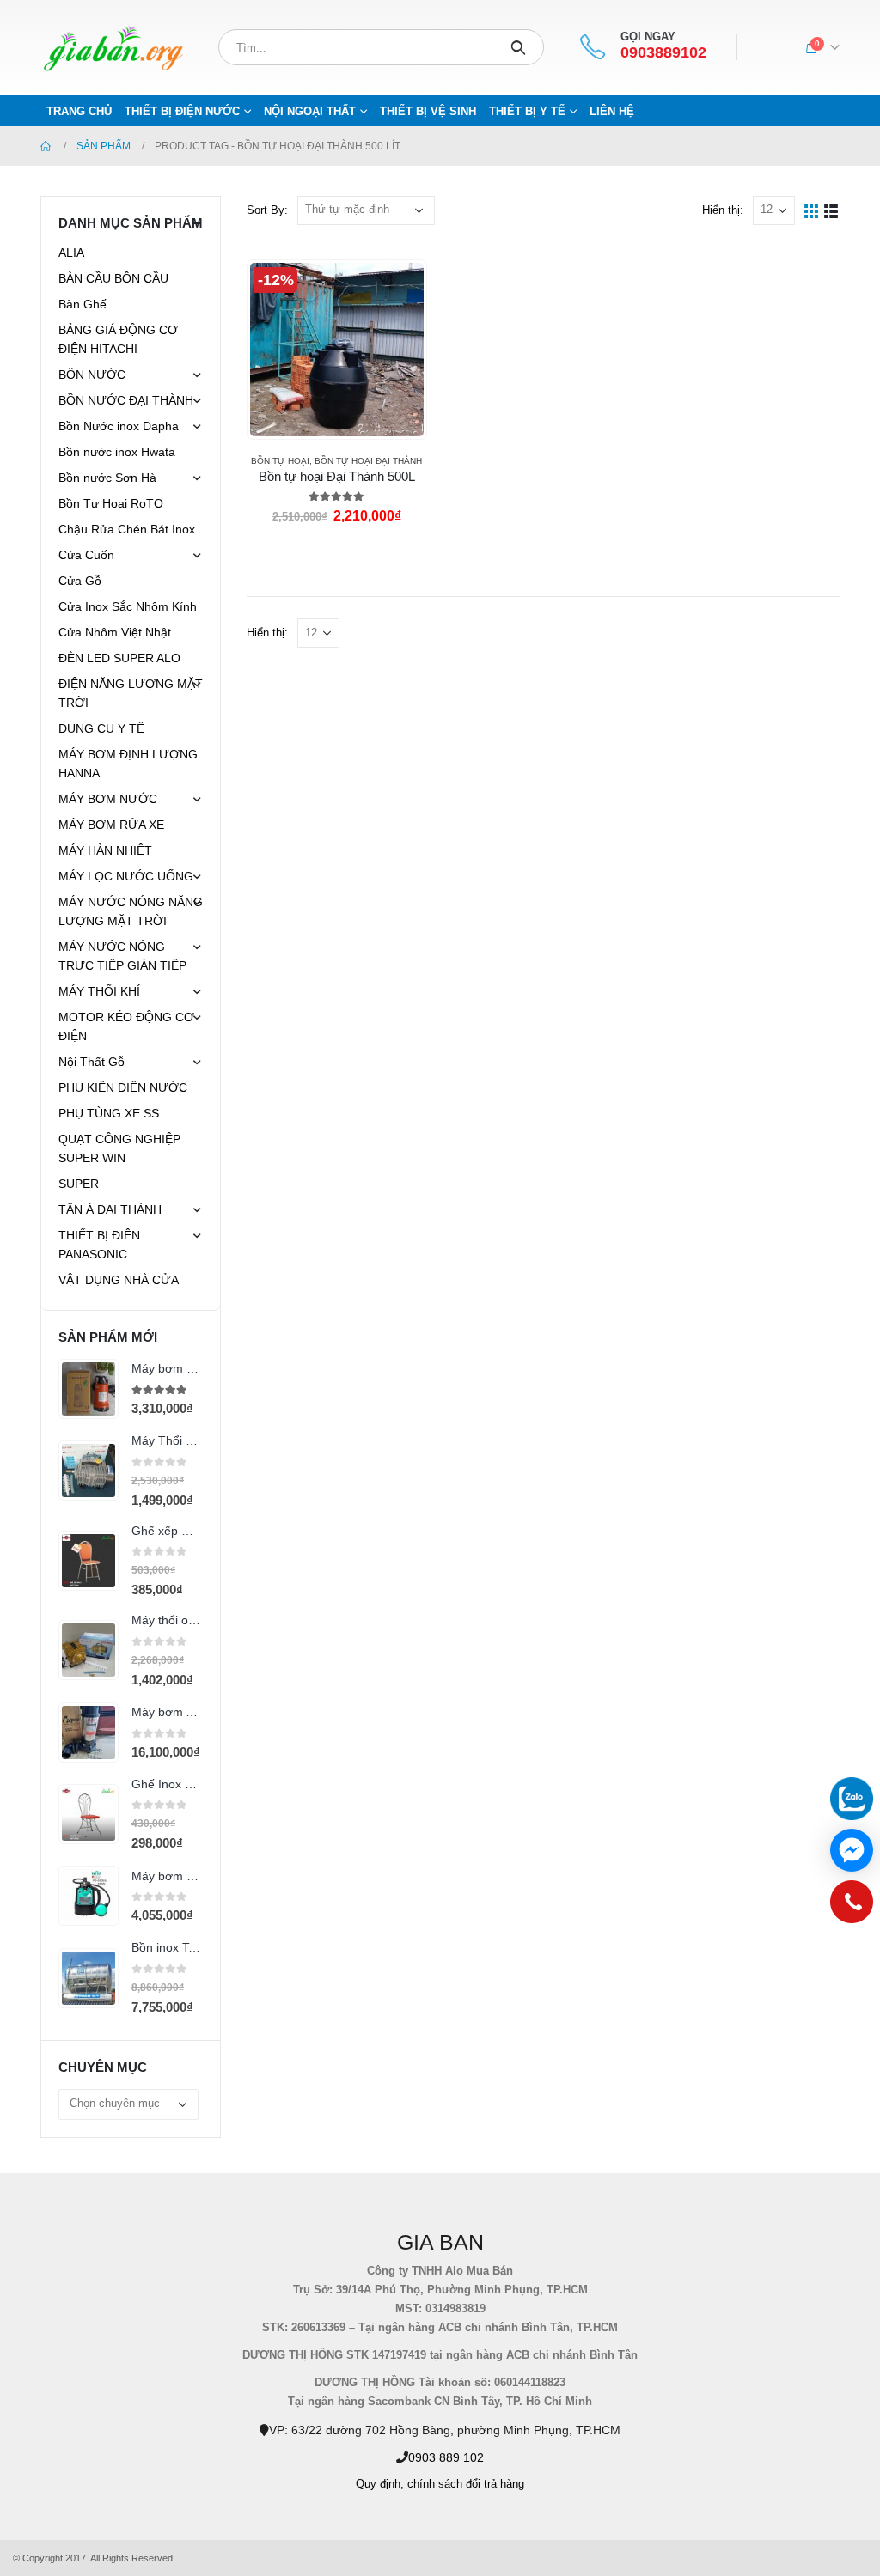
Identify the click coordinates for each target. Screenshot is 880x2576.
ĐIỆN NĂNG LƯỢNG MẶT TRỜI (131, 693)
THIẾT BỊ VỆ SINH (428, 111)
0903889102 (663, 53)
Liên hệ (612, 111)
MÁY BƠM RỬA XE (111, 825)
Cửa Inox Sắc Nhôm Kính (128, 606)
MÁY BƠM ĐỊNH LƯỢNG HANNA (128, 764)
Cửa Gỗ (80, 581)
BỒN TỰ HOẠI (280, 461)
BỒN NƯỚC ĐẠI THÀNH (126, 400)
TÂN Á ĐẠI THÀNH (110, 1209)
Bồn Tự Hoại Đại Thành (368, 461)
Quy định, (380, 2484)
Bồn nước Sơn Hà (107, 478)
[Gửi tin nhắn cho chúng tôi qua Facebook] (852, 1850)
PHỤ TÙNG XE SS (109, 1113)
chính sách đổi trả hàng (466, 2484)
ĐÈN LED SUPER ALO (119, 658)
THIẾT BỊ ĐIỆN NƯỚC (182, 111)
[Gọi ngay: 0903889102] (852, 1906)
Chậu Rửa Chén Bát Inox (127, 529)
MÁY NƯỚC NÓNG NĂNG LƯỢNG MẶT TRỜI (131, 911)
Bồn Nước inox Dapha (119, 426)
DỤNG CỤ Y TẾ (101, 728)
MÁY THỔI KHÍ (99, 991)
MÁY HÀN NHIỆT (105, 850)
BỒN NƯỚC (92, 375)
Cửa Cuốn (86, 555)
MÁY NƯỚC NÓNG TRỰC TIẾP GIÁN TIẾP (122, 956)
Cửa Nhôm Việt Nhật (115, 632)
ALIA (71, 253)
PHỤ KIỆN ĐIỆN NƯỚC (123, 1087)
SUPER (79, 1184)
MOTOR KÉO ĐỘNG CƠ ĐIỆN (126, 1026)
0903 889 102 (446, 2457)
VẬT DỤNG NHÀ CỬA (119, 1280)
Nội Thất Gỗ (92, 1062)
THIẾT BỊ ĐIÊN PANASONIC (99, 1245)
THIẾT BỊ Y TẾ (527, 111)
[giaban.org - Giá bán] (113, 48)
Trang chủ (79, 111)
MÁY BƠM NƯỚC (108, 799)
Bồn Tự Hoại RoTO (111, 503)
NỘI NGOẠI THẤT (310, 111)
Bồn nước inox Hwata (117, 452)
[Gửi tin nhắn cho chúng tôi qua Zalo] (852, 1799)
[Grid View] (812, 210)
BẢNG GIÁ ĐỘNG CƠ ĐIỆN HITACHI (118, 339)
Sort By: (267, 210)
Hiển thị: (723, 210)
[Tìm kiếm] (518, 47)
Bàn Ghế (82, 304)
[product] (89, 1389)
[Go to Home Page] (46, 146)
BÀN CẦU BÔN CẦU (113, 278)
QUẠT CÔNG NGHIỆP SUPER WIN (119, 1148)
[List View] (831, 210)
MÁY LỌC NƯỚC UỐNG (126, 876)
